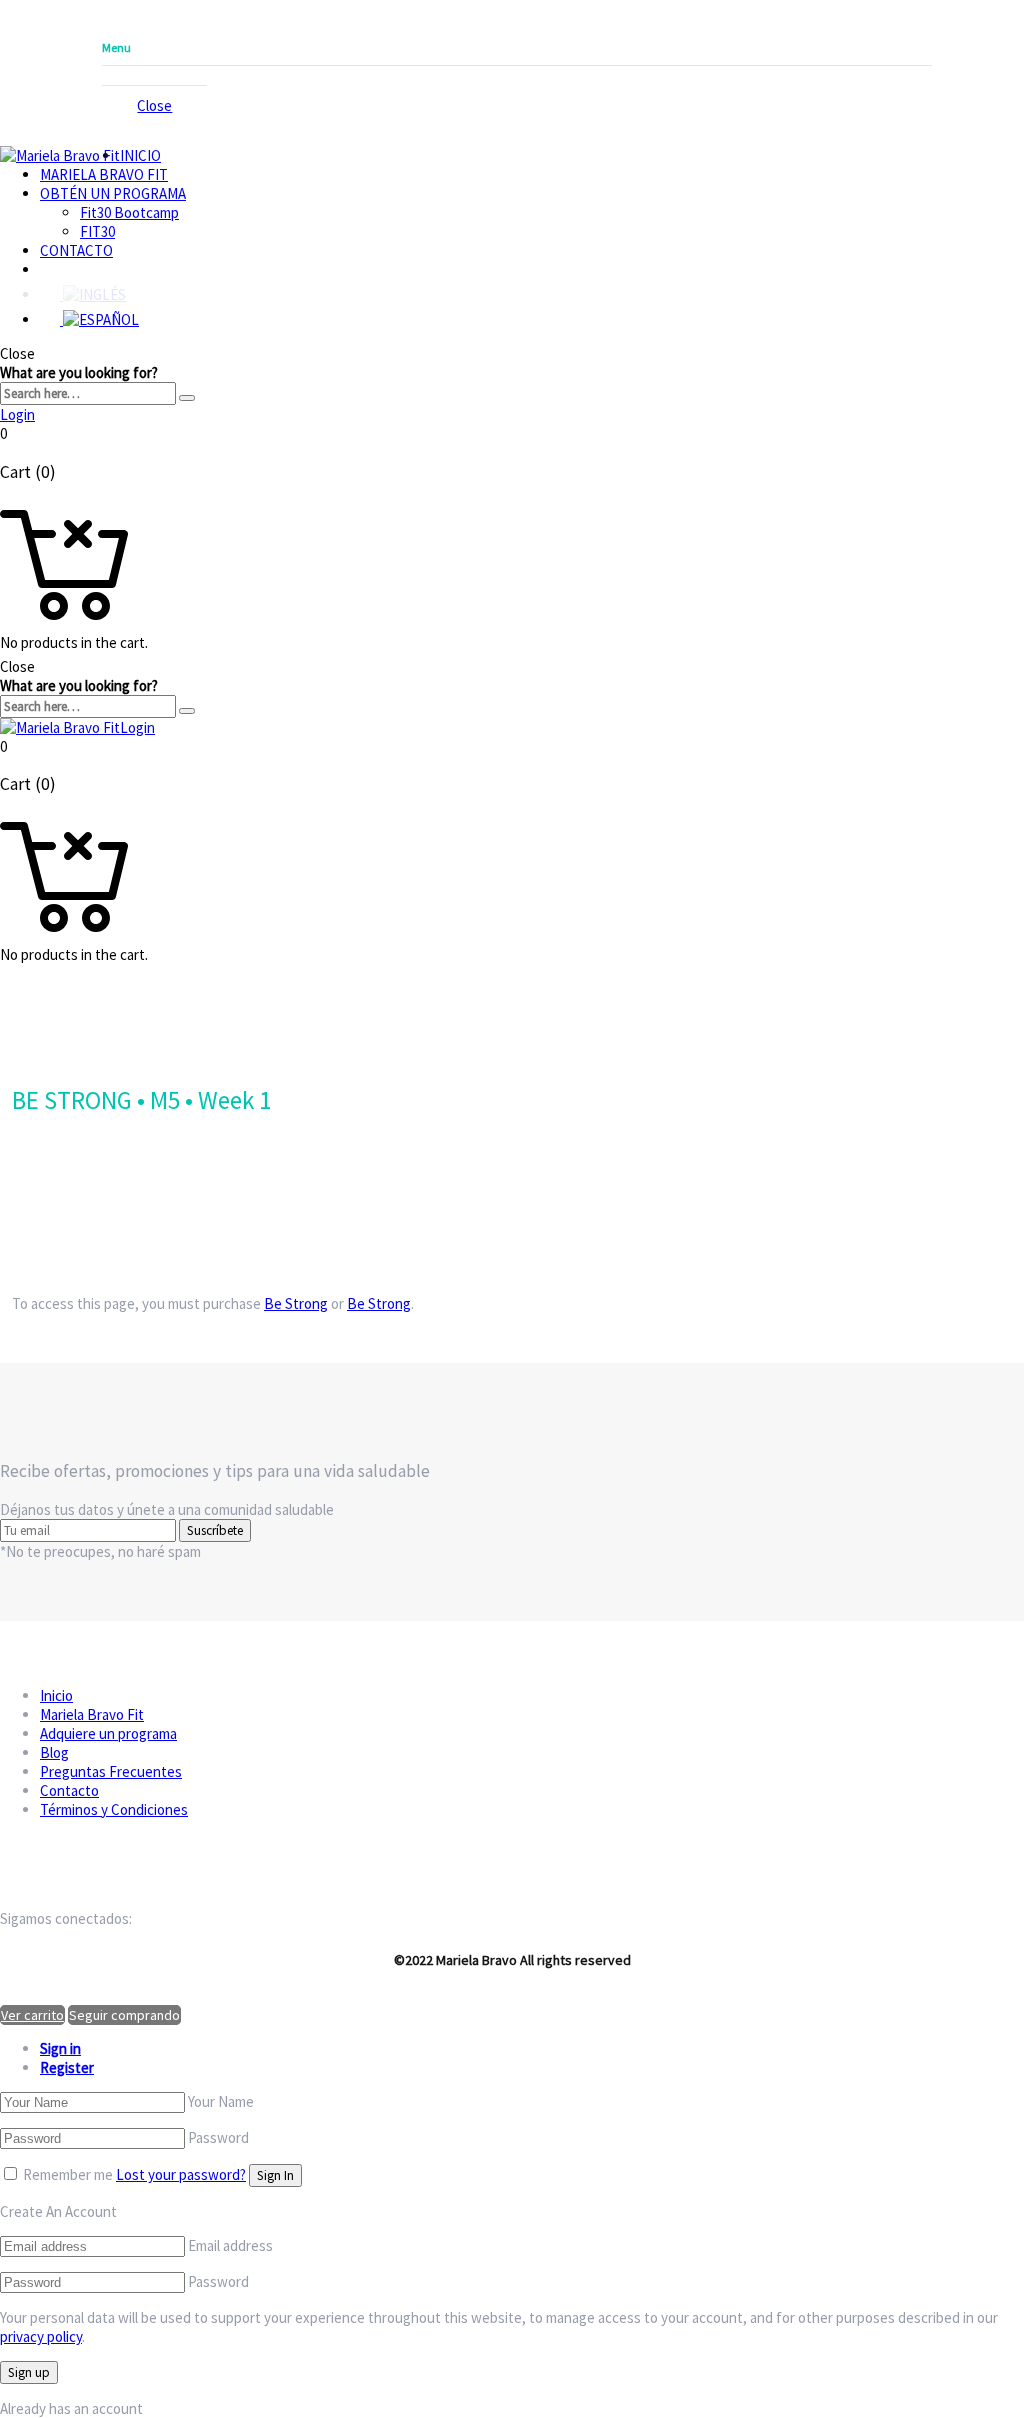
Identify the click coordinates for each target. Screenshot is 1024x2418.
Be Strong (296, 1303)
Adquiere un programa (108, 1733)
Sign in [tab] (60, 2048)
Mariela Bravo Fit (104, 174)
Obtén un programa (113, 193)
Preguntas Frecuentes (111, 1771)
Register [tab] (67, 2067)
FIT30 (97, 231)
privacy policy (41, 2336)
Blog (54, 1752)
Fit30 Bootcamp (129, 212)
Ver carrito (32, 2015)
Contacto (76, 250)
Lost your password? (181, 2174)
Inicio (140, 155)
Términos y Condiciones (114, 1809)
